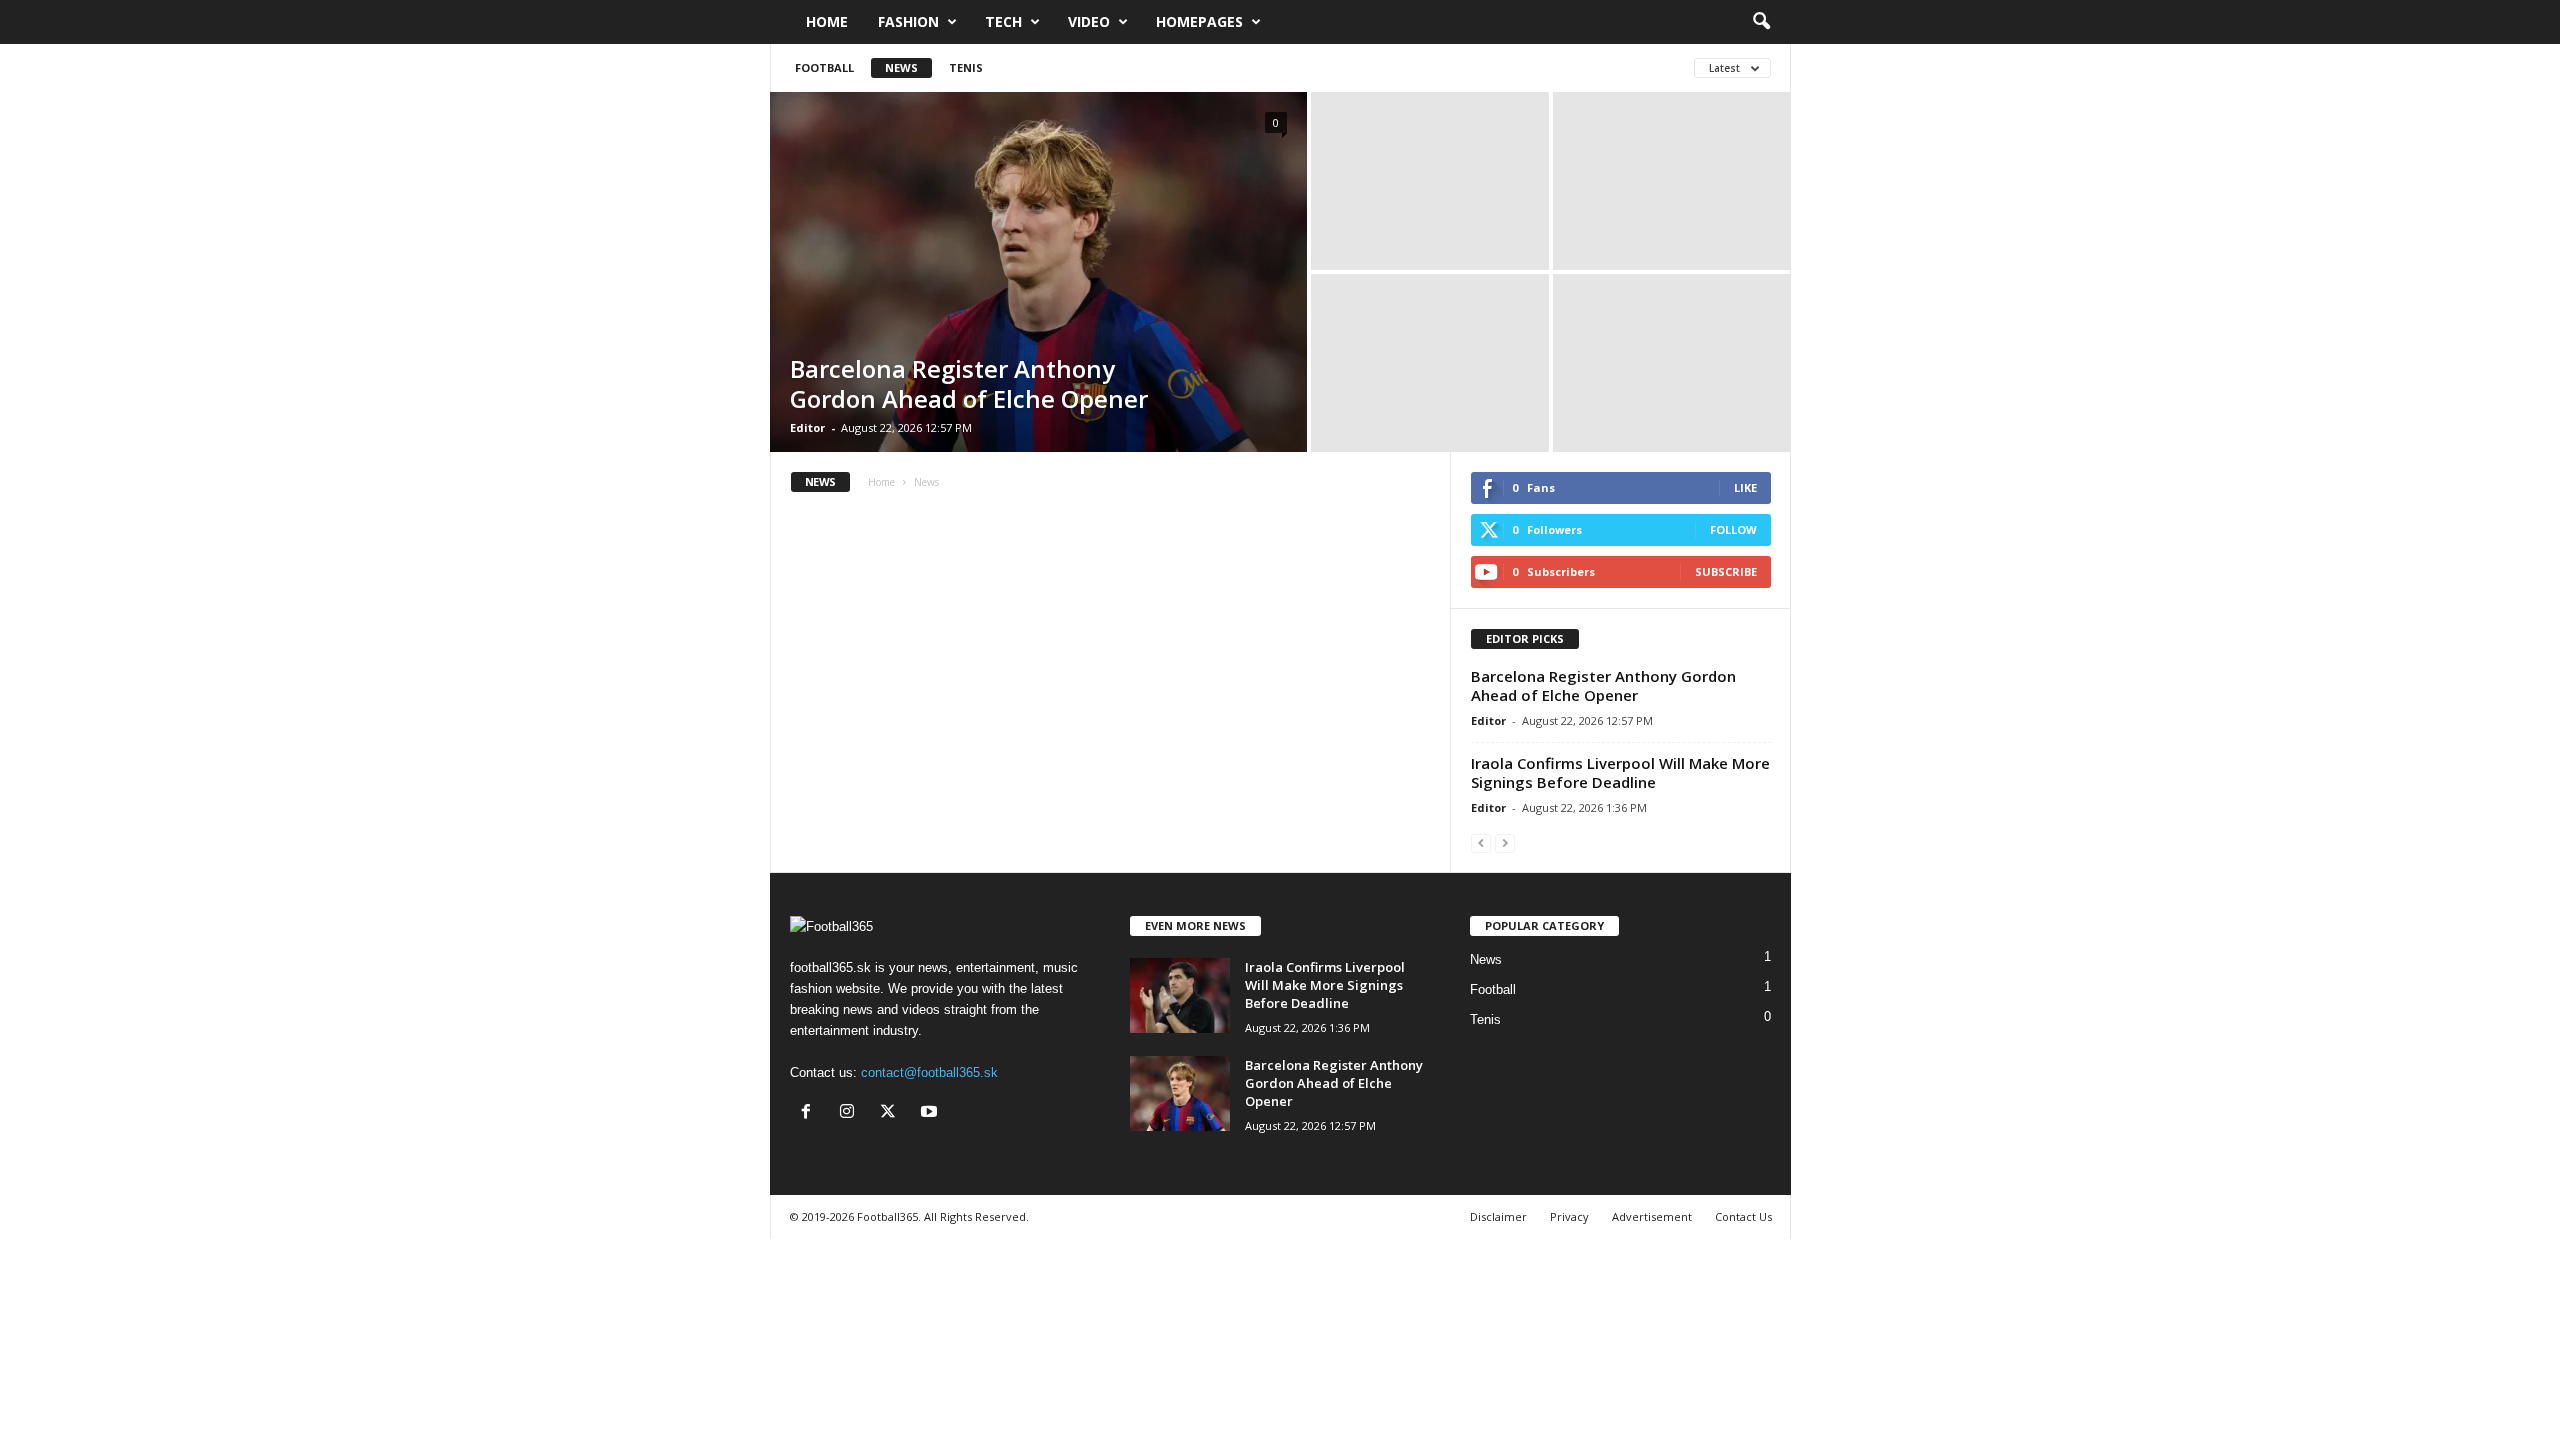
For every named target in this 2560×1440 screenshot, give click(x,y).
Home (827, 21)
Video (1089, 21)
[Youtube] (931, 1113)
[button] (1761, 22)
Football (824, 67)
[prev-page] (1481, 842)
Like (1745, 487)
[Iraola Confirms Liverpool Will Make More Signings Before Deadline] (1180, 995)
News (901, 67)
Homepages (1199, 21)
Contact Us (1743, 1216)
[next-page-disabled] (1505, 842)
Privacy (1569, 1216)
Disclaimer (1498, 1216)
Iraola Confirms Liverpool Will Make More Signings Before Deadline (1620, 772)
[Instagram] (851, 1113)
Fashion (908, 21)
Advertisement (1652, 1216)
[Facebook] (810, 1113)
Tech (1003, 21)
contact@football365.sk (929, 1072)
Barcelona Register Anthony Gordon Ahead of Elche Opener (969, 383)
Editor (807, 427)
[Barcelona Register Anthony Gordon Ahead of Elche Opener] (1038, 272)
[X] (892, 1113)
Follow (1733, 529)
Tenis (966, 67)
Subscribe (1726, 571)
